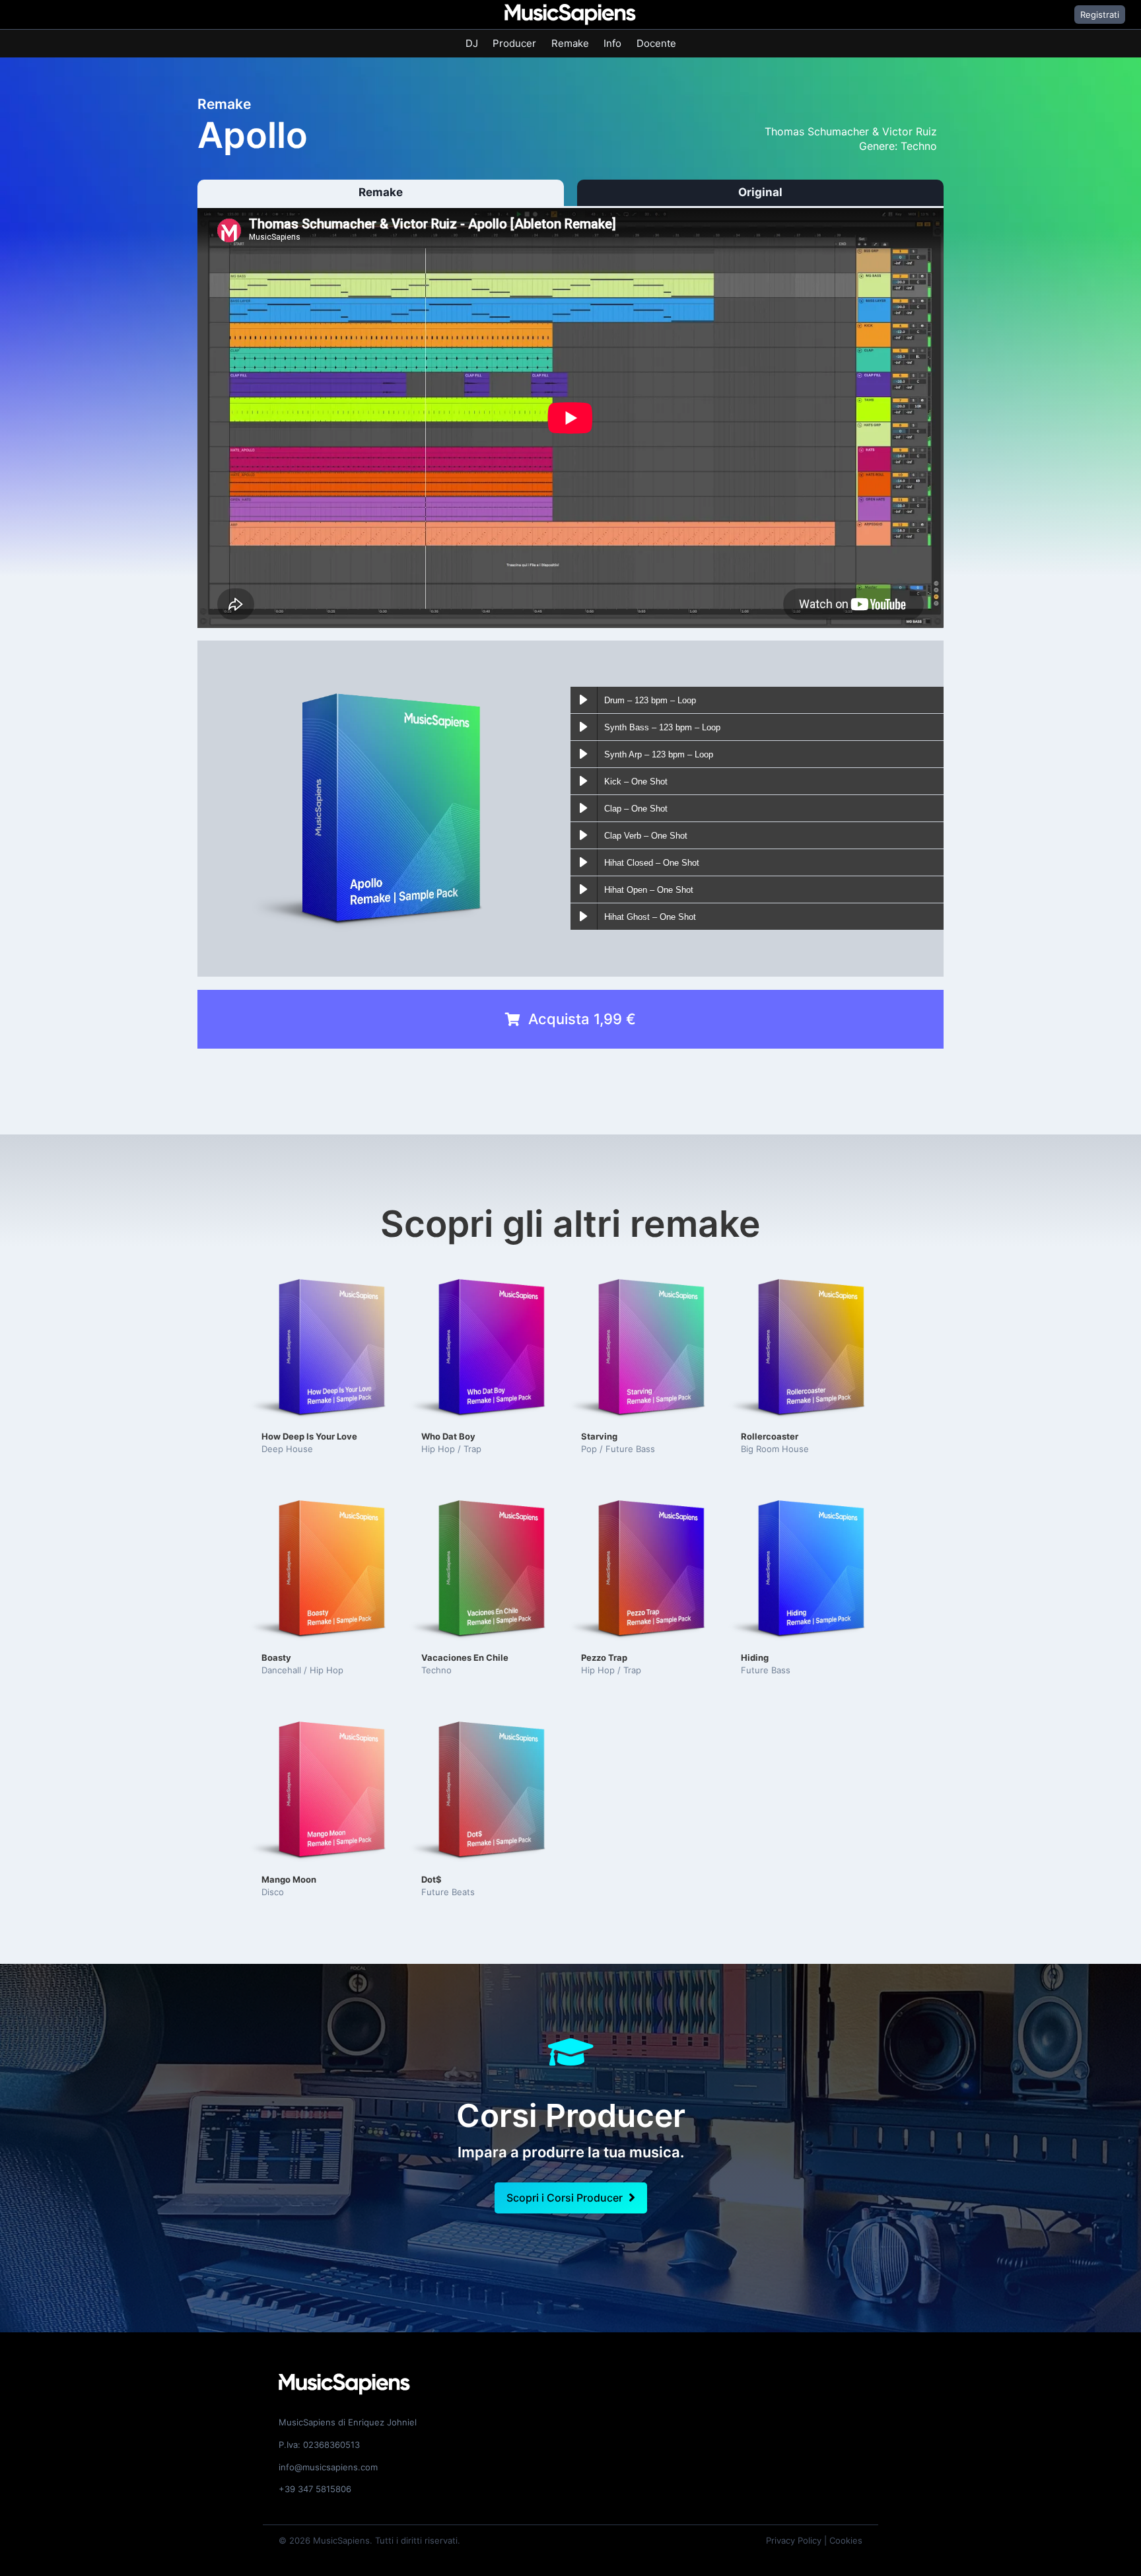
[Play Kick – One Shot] (584, 781)
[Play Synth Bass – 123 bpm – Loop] (584, 727)
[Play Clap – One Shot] (584, 808)
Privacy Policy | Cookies (814, 2540)
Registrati (1100, 15)
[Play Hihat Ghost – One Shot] (584, 917)
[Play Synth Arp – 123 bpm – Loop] (584, 754)
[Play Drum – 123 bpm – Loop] (584, 700)
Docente (656, 43)
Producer (514, 43)
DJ (472, 43)
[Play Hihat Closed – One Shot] (584, 862)
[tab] (381, 193)
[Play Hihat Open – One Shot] (584, 889)
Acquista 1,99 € (582, 1019)
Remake (570, 43)
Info (612, 43)
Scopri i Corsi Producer (565, 2198)
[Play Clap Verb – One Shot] (584, 835)
